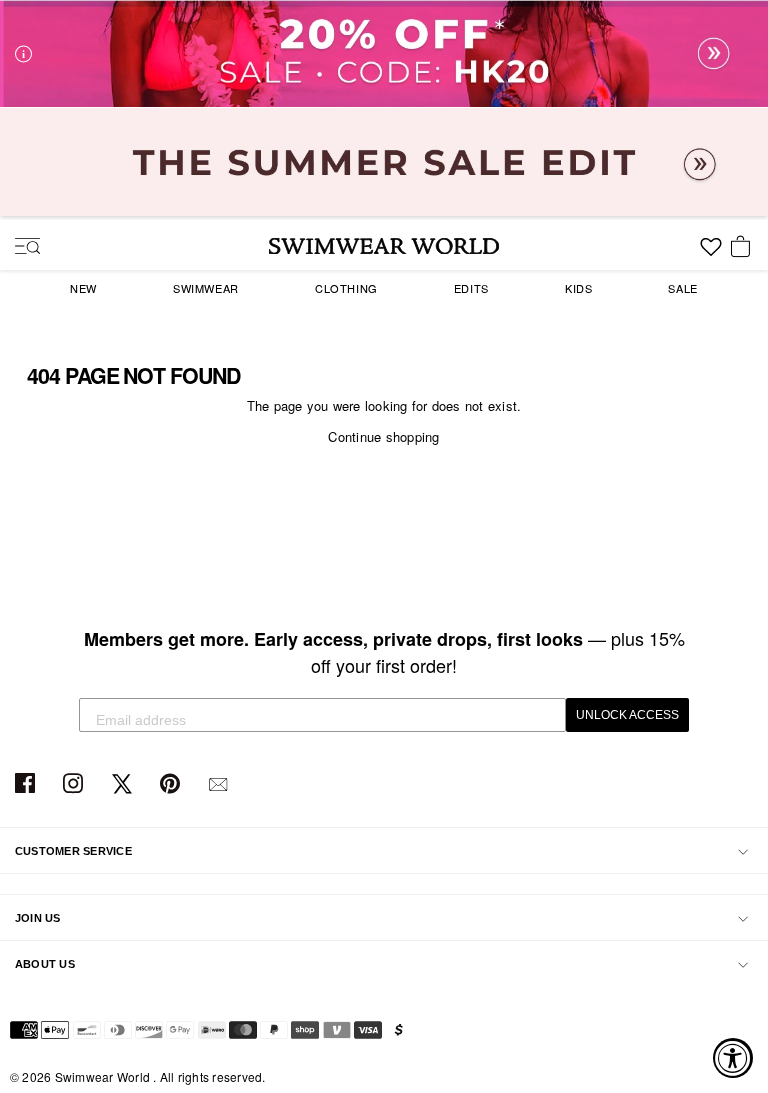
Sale (682, 288)
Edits (471, 288)
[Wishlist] (711, 254)
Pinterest (172, 784)
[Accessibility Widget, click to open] (733, 1058)
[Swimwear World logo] (384, 246)
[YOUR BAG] (744, 248)
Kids (578, 288)
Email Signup (220, 784)
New (83, 288)
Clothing (346, 288)
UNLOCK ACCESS (627, 715)
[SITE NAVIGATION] (20, 248)
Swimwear (206, 288)
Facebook (27, 784)
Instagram (75, 784)
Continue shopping (383, 436)
